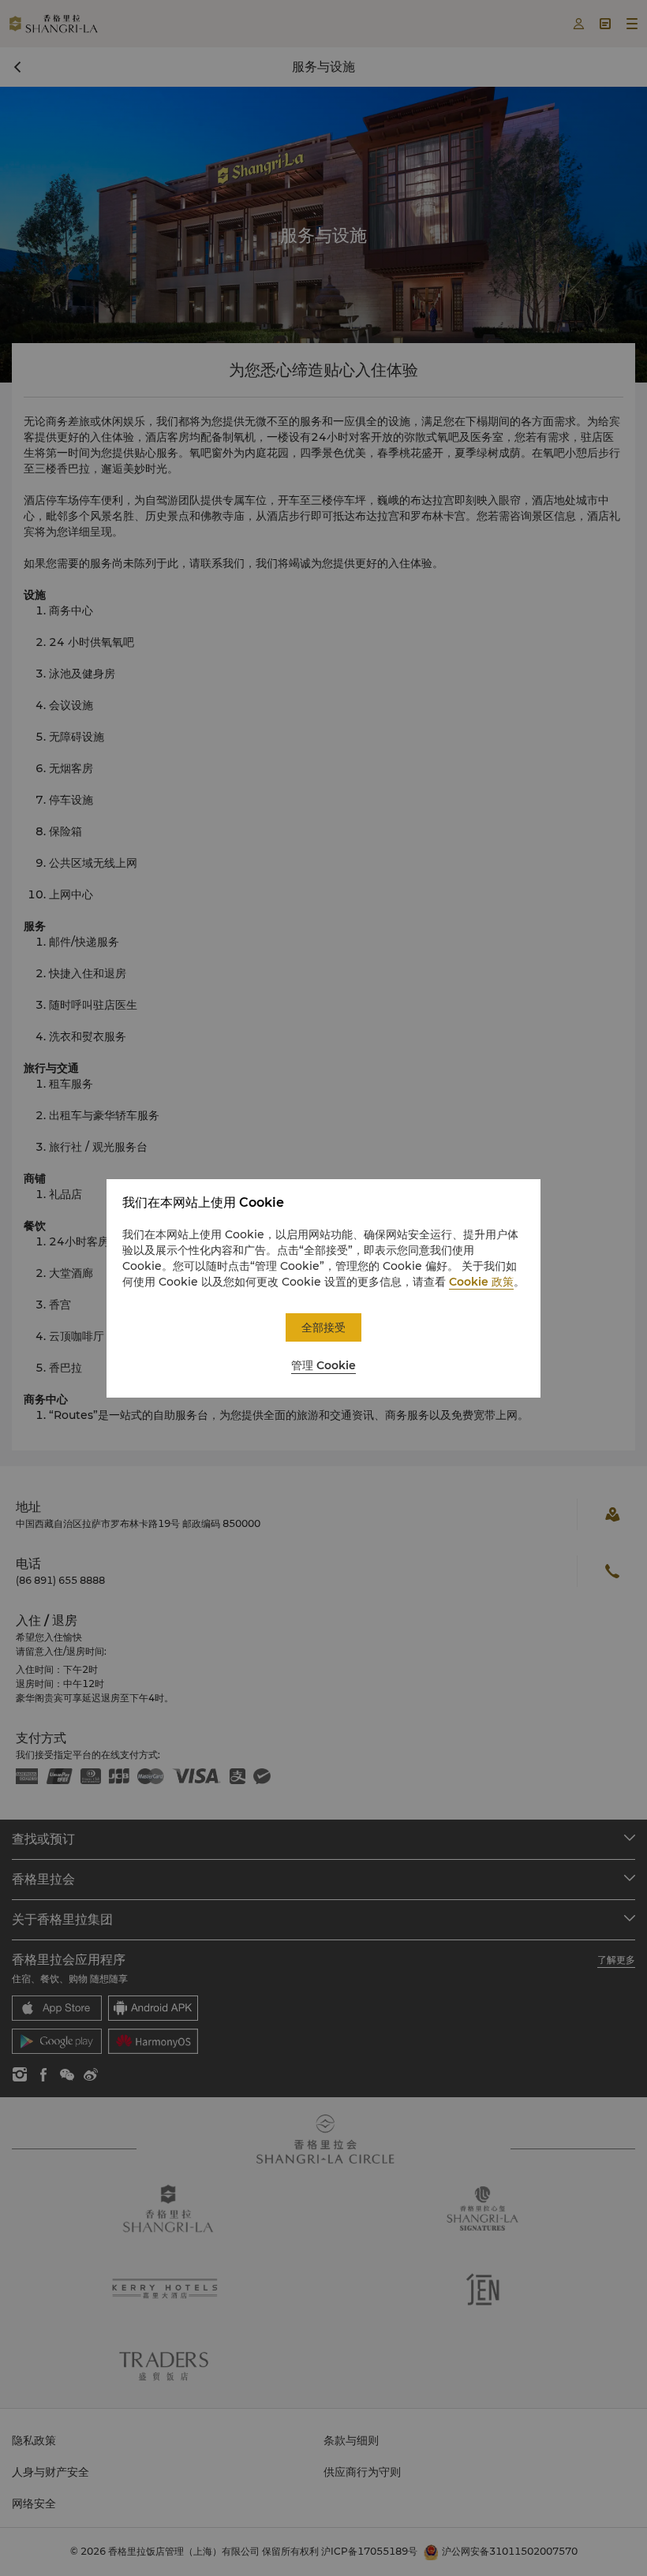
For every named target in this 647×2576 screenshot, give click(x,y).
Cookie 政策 (481, 1282)
